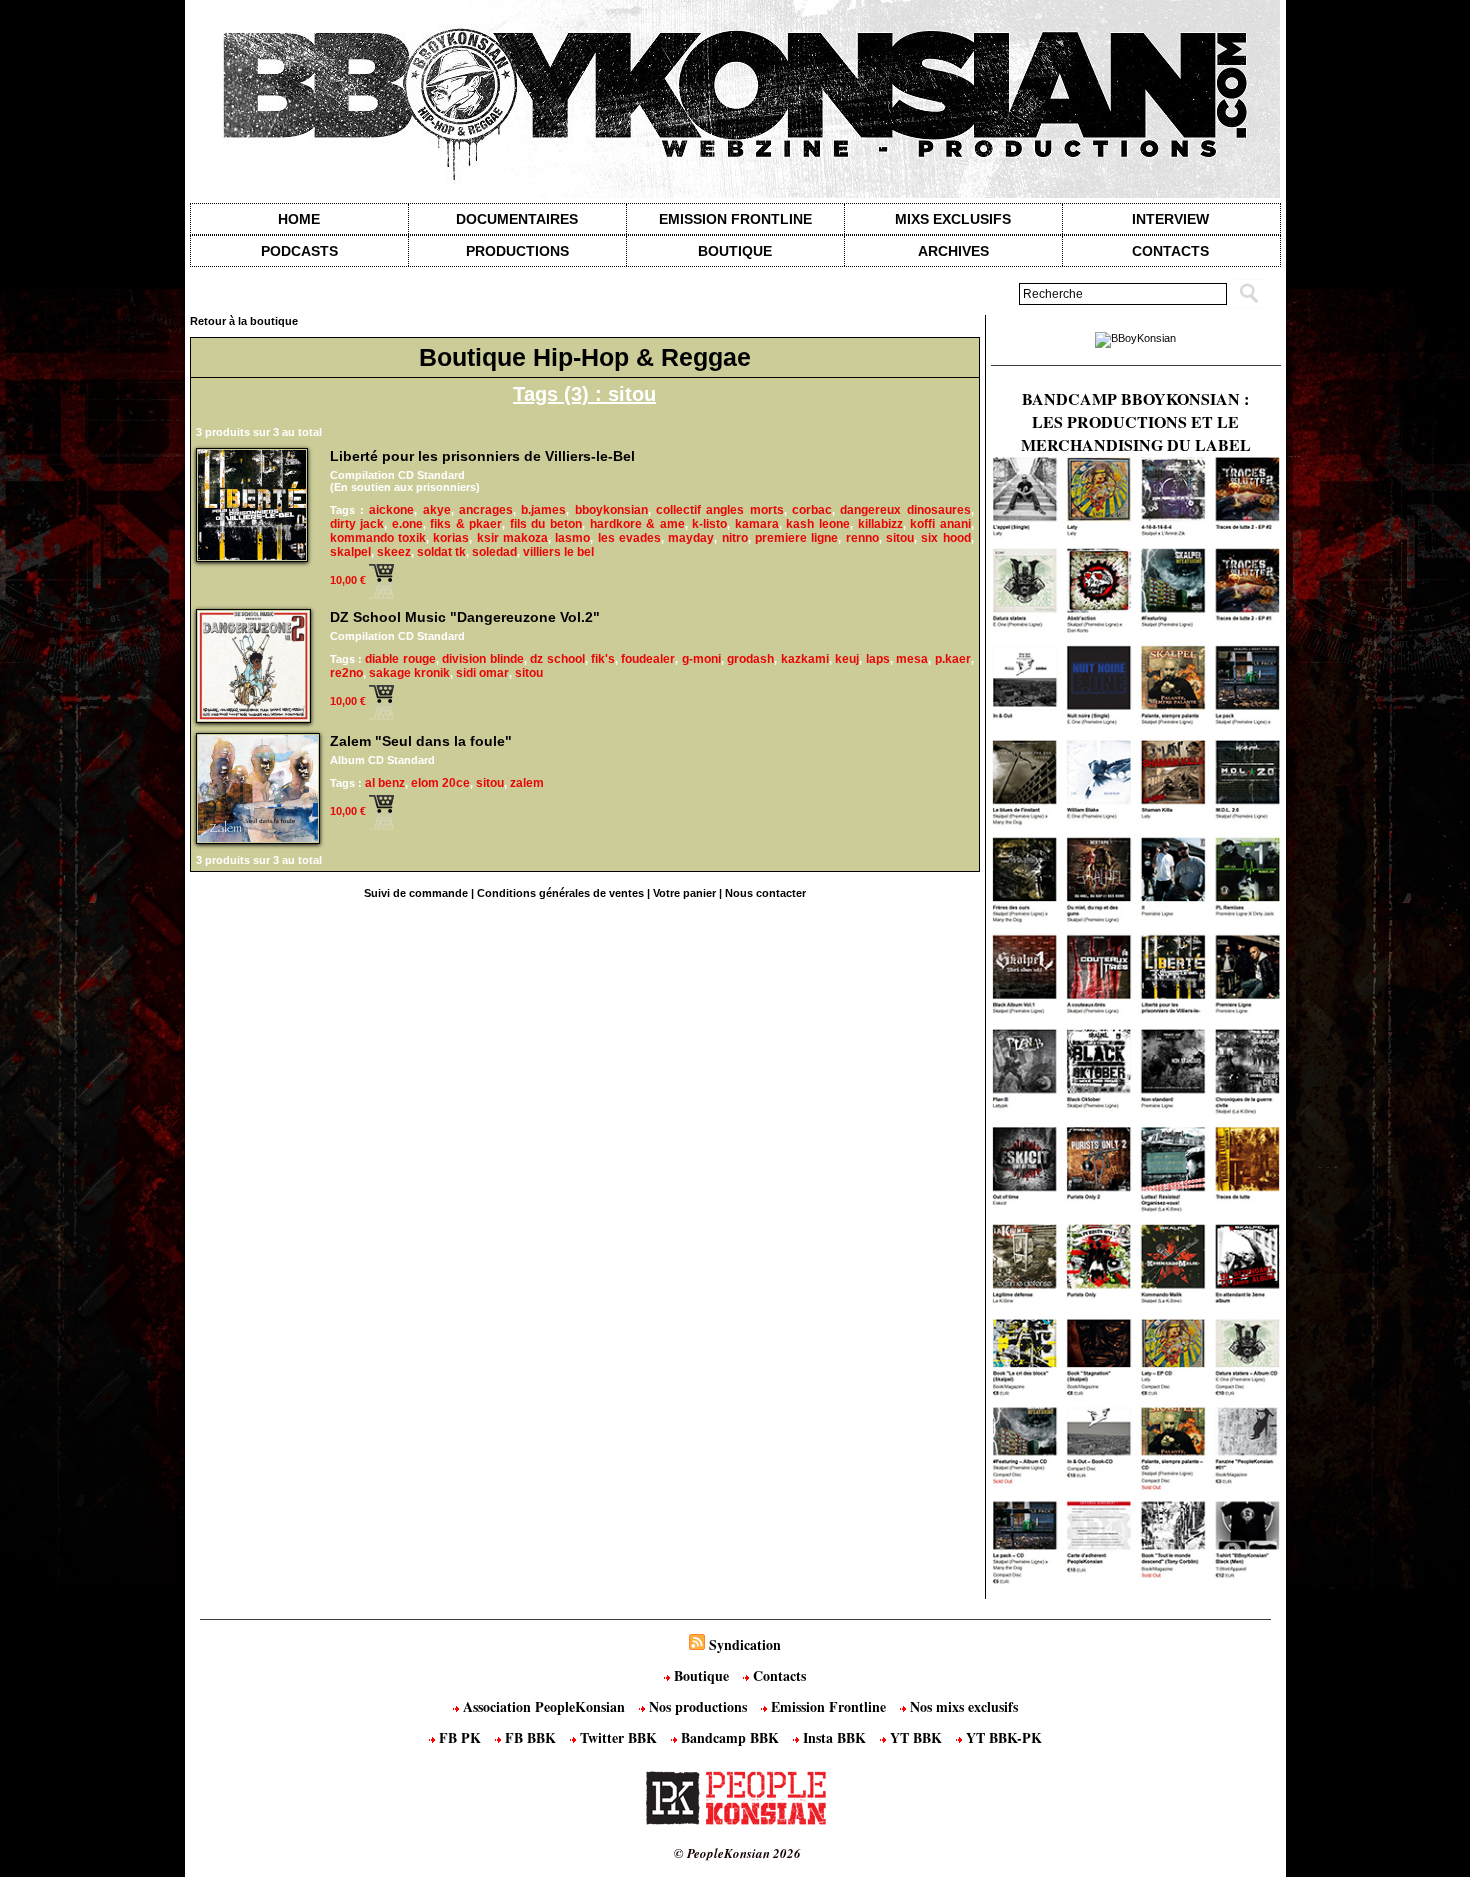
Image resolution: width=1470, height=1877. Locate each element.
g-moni (701, 659)
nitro (735, 538)
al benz (385, 783)
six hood (945, 538)
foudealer (648, 659)
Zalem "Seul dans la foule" (421, 741)
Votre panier (684, 893)
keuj (847, 659)
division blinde (482, 659)
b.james (543, 510)
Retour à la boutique (244, 321)
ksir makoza (512, 538)
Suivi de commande (416, 893)
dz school (557, 659)
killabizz (880, 524)
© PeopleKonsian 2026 (737, 1853)
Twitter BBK (618, 1737)
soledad (494, 552)
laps (878, 659)
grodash (750, 659)
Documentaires (517, 219)
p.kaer (953, 659)
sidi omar (482, 673)
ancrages (486, 510)
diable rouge (400, 659)
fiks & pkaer (466, 524)
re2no (346, 673)
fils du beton (546, 524)
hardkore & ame (637, 524)
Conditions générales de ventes (560, 893)
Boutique (735, 251)
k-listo (709, 524)
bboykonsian (611, 510)
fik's (603, 659)
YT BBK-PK (1002, 1737)
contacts (1170, 251)
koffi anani (940, 524)
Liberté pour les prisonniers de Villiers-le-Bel (482, 456)
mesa (912, 659)
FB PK (460, 1737)
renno (862, 538)
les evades (629, 538)
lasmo (572, 538)
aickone (391, 510)
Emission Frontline (735, 219)
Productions (517, 251)
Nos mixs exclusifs (962, 1706)
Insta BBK (834, 1737)
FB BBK (530, 1737)
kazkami (805, 659)
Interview (1170, 219)
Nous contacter (765, 893)
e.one (407, 524)
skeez (394, 552)
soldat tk (441, 552)
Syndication (745, 1644)
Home (299, 219)
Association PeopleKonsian (544, 1706)
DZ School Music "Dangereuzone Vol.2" (465, 617)
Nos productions (698, 1706)
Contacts (777, 1675)
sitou (900, 538)
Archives (953, 251)
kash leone (818, 524)
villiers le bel (558, 552)
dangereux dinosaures (905, 510)
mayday (691, 538)
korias (451, 538)
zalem (527, 783)
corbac (812, 510)
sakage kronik (409, 673)
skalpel (350, 552)
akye (437, 510)
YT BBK (916, 1737)
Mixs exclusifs (953, 219)
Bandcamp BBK (730, 1737)
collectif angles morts (720, 510)
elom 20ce (440, 783)
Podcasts (299, 251)
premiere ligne (796, 538)
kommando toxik (378, 538)
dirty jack (357, 524)
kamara (757, 524)
